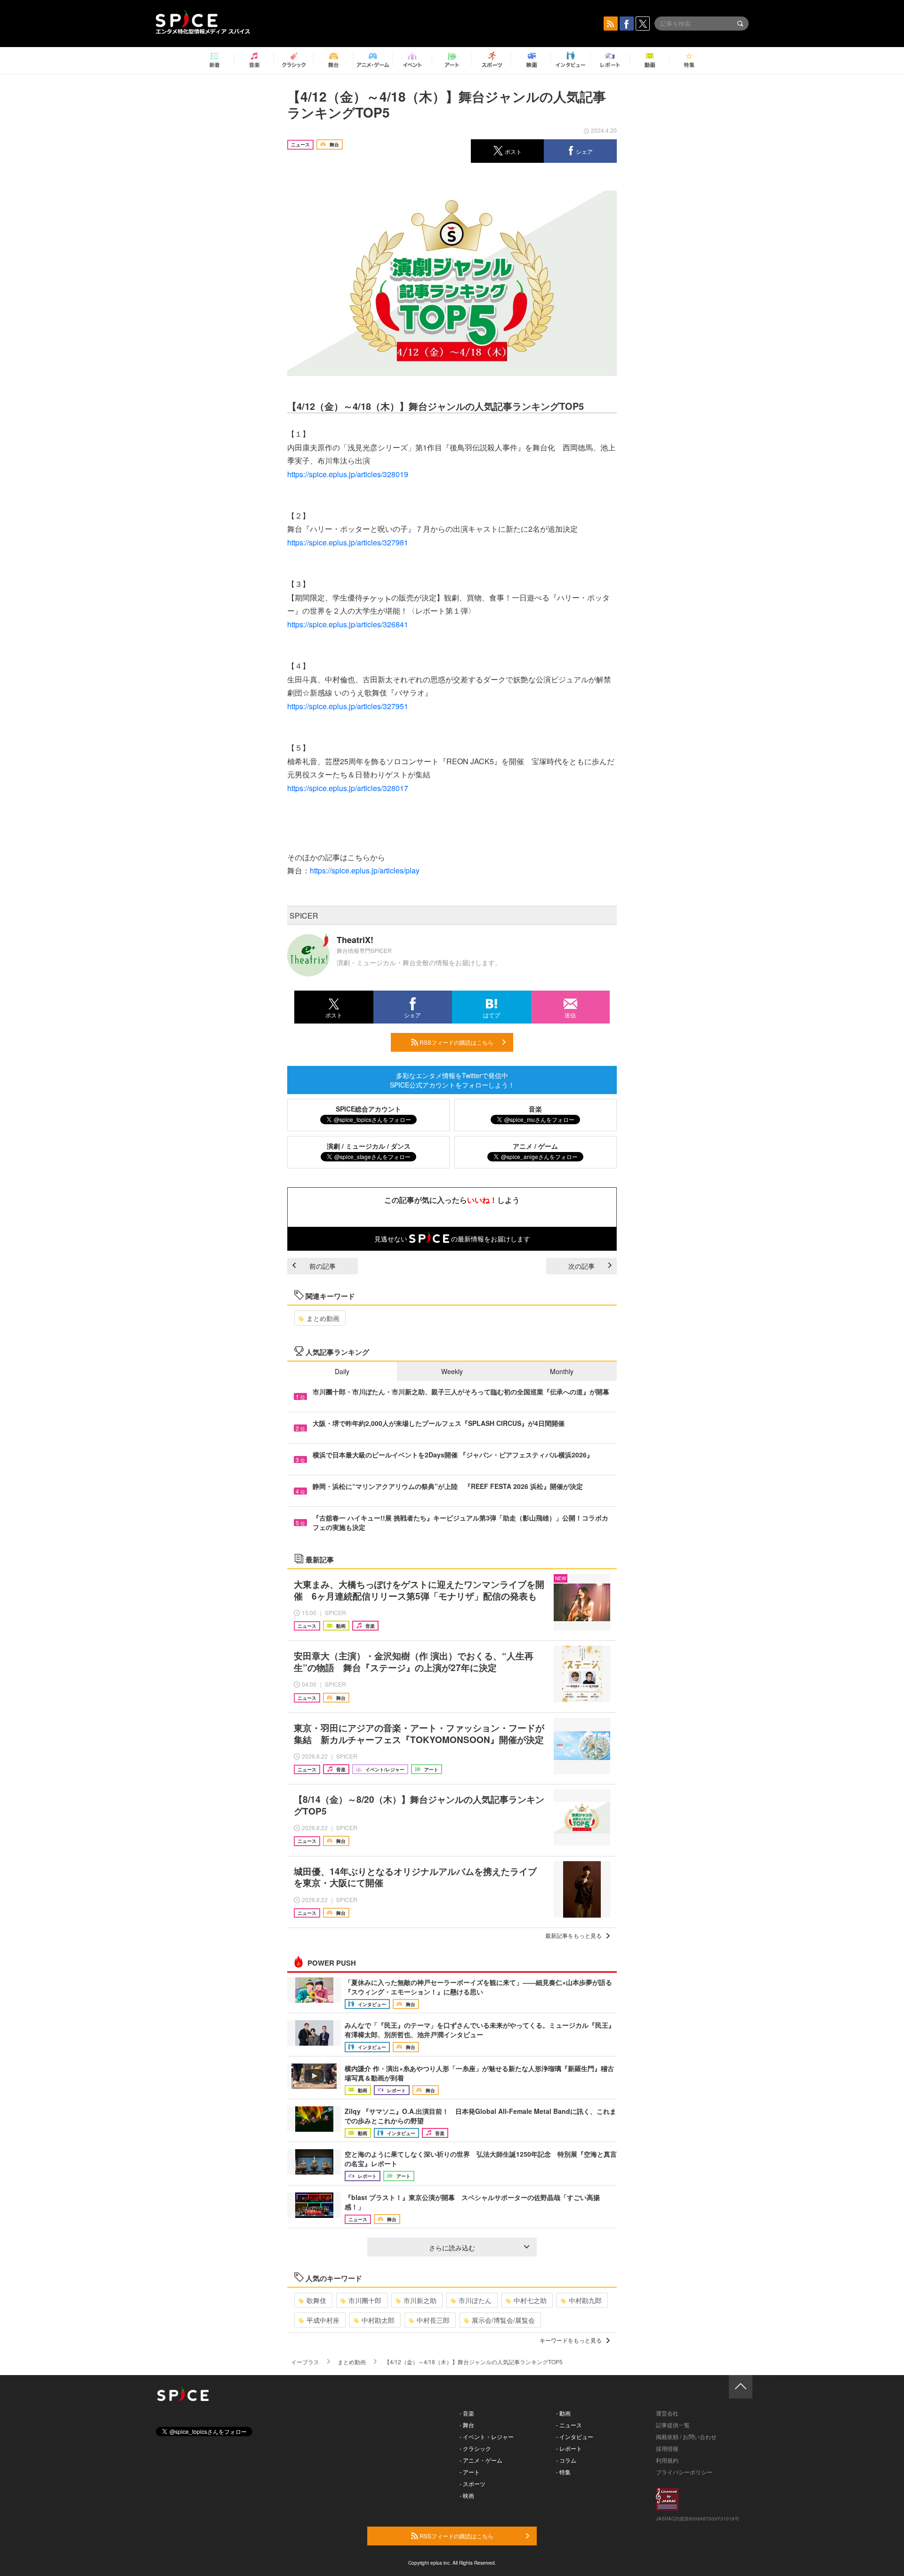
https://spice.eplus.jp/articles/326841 (348, 624)
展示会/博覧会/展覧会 (503, 2320)
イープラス (305, 2362)
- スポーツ (472, 2484)
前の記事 (323, 1266)
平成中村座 (323, 2320)
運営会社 (667, 2413)
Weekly (452, 1371)
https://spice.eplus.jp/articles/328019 (348, 474)
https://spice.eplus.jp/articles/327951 (348, 706)
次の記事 (581, 1266)
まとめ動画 (323, 1318)
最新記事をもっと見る (573, 1935)
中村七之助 (530, 2300)
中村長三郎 (433, 2320)
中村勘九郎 (585, 2300)
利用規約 (667, 2460)
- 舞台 (467, 2425)
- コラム (566, 2460)
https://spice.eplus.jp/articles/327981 (348, 542)
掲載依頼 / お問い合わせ (686, 2436)
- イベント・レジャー (487, 2436)
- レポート (569, 2448)
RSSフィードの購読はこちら (456, 1042)
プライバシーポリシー (684, 2472)
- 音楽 (467, 2413)
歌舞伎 (316, 2300)
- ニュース (569, 2425)
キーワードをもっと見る (571, 2340)
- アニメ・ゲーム (481, 2460)
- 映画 (467, 2495)
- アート (470, 2472)
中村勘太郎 (378, 2320)
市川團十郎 (365, 2300)
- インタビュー (575, 2436)
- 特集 (563, 2472)
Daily (342, 1371)
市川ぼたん (475, 2300)
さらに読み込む (452, 2248)
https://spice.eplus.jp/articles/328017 (348, 788)
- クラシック (475, 2448)
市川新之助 (420, 2300)
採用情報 (667, 2448)
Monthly (562, 1371)
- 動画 (563, 2413)
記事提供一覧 (673, 2425)
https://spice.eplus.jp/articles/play (365, 870)
